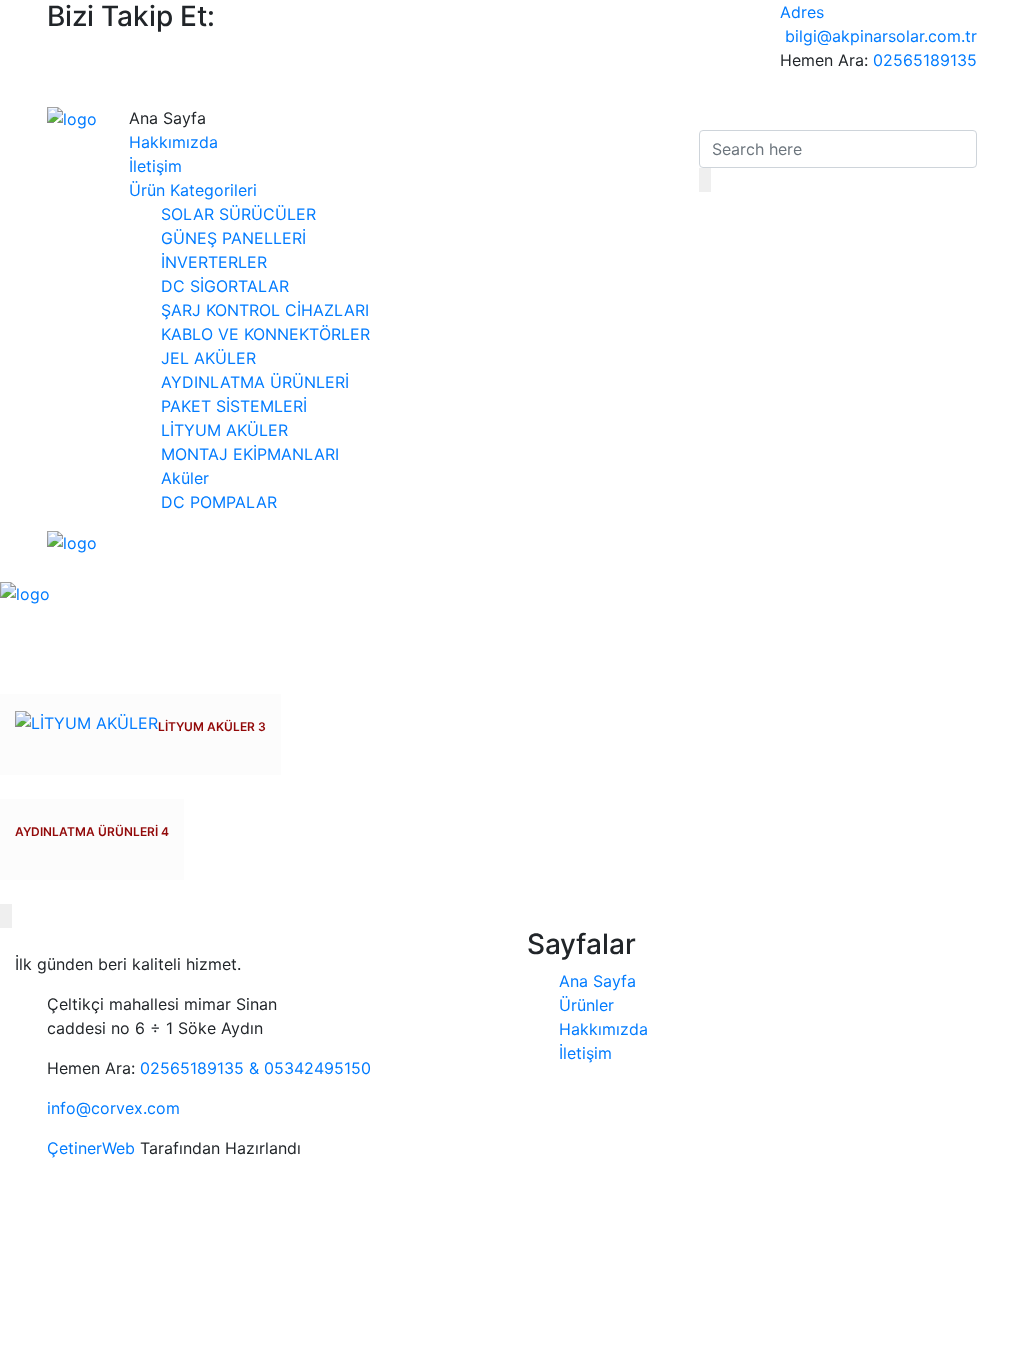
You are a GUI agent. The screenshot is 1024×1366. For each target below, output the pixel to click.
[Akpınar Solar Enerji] (72, 118)
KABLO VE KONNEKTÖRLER (265, 334)
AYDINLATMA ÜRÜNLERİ (255, 382)
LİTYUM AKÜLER (224, 430)
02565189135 (925, 60)
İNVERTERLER (214, 262)
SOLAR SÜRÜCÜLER (238, 214)
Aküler (185, 478)
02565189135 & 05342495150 (255, 1068)
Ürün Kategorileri (193, 190)
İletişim (155, 166)
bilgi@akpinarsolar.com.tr (881, 36)
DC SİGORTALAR (225, 286)
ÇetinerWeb (91, 1148)
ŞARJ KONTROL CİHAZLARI (265, 310)
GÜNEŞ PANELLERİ (233, 238)
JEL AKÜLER (208, 358)
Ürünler (586, 1005)
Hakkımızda (173, 142)
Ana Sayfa (597, 981)
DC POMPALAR (219, 502)
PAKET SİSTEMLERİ (234, 406)
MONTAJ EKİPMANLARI (250, 454)
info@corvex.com (113, 1108)
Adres (802, 12)
